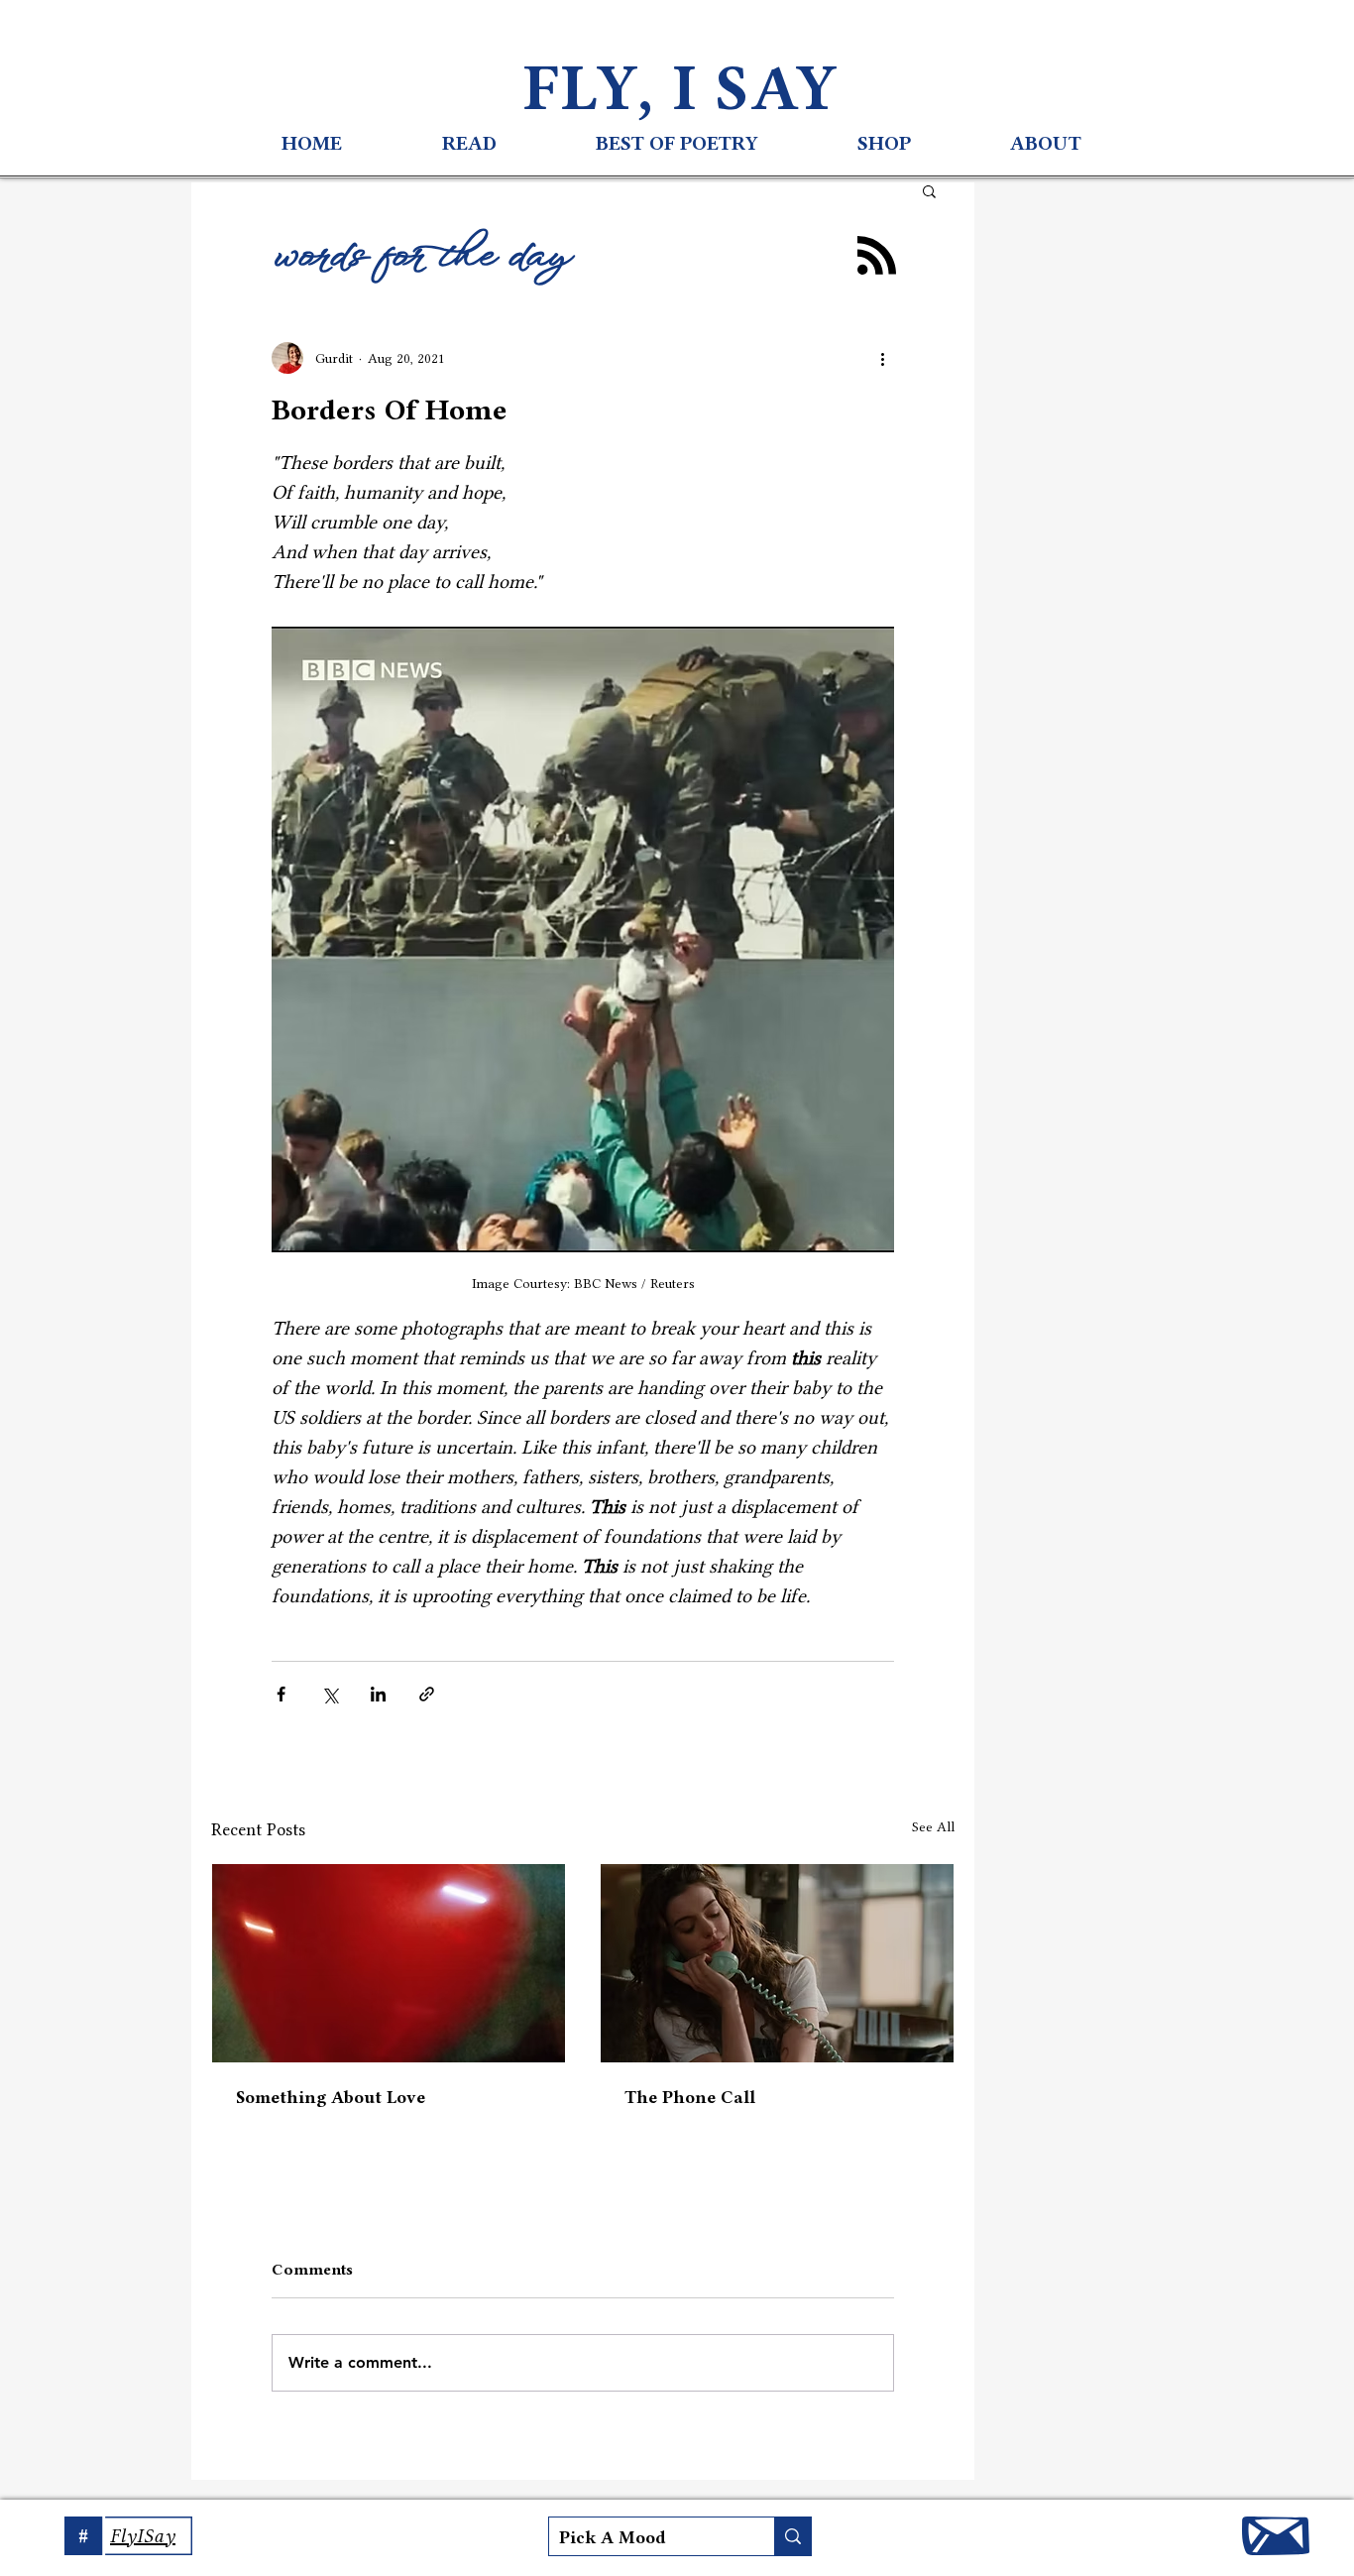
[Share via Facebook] (281, 1694)
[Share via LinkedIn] (378, 1694)
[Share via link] (427, 1694)
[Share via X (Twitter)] (330, 1694)
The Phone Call (690, 2097)
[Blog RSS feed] (877, 256)
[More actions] (882, 358)
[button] (929, 190)
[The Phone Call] (777, 1963)
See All (933, 1826)
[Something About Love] (389, 1963)
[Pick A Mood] (792, 2536)
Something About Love (331, 2097)
